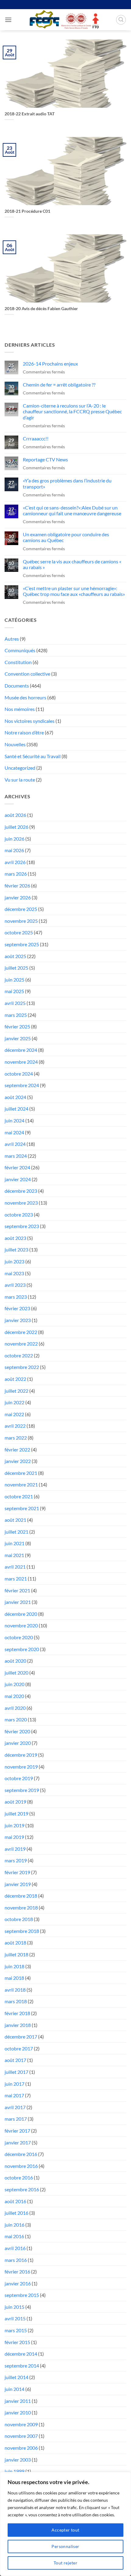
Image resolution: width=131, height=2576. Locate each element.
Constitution (18, 662)
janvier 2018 (18, 2025)
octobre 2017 (19, 2048)
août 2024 (15, 1097)
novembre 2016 (21, 2166)
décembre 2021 (21, 1473)
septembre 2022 (22, 1367)
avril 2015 (15, 2318)
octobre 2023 (19, 1214)
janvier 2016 (18, 2283)
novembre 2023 (21, 1203)
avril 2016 (15, 2248)
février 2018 (17, 2013)
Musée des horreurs (25, 697)
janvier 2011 (18, 2401)
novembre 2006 (21, 2448)
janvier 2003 (18, 2460)
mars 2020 (16, 1719)
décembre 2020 (21, 1614)
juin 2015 (14, 2307)
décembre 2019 (21, 1755)
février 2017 (17, 2131)
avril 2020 (15, 1708)
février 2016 (17, 2271)
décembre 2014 (21, 2354)
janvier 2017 (18, 2142)
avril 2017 (15, 2107)
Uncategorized (20, 768)
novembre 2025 (21, 921)
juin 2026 (14, 839)
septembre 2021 (22, 1508)
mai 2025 (14, 991)
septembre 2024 (22, 1085)
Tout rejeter (65, 2563)
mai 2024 (14, 1132)
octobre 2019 (19, 1778)
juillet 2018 (16, 1954)
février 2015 (17, 2342)
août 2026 (15, 815)
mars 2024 (16, 1156)
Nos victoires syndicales (30, 721)
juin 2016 (14, 2225)
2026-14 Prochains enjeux (50, 364)
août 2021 (15, 1520)
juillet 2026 (16, 827)
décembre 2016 (21, 2154)
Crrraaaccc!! (36, 438)
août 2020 (15, 1661)
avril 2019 (15, 1849)
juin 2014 (14, 2389)
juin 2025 (14, 980)
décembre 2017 (21, 2037)
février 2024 (17, 1167)
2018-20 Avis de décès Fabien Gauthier (41, 309)
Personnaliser (65, 2546)
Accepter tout (65, 2530)
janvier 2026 (18, 897)
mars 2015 (16, 2330)
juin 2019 (14, 1825)
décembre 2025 (21, 909)
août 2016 (15, 2201)
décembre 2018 (21, 1896)
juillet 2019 (16, 1813)
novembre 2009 (21, 2424)
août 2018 (15, 1943)
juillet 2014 (16, 2377)
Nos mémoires (20, 709)
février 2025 (17, 1026)
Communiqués (20, 650)
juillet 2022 (16, 1391)
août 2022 (15, 1379)
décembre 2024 (21, 1050)
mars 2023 (16, 1297)
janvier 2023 (18, 1320)
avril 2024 (15, 1144)
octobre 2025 (19, 932)
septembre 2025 (22, 944)
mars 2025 (16, 1015)
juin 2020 (14, 1684)
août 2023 (15, 1238)
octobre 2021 (19, 1496)
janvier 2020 (18, 1743)
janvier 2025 (18, 1038)
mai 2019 (14, 1837)
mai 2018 (14, 1978)
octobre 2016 (19, 2177)
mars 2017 (16, 2119)
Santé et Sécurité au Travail (33, 756)
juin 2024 (14, 1120)
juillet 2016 (16, 2213)
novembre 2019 (21, 1767)
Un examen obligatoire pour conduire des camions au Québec (66, 537)
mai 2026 (14, 850)
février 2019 (17, 1872)
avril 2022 (15, 1426)
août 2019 (15, 1802)
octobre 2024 (19, 1074)
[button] (8, 20)
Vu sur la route (20, 780)
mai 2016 (14, 2236)
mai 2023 (14, 1273)
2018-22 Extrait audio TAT (30, 114)
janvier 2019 (18, 1884)
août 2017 (15, 2060)
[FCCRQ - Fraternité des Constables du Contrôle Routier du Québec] (64, 20)
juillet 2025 (16, 968)
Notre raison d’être (24, 732)
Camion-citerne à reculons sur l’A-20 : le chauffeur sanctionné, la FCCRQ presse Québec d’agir (72, 411)
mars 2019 (16, 1860)
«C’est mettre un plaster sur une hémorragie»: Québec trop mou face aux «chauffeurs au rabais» (74, 591)
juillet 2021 (16, 1532)
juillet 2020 (16, 1673)
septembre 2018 (22, 1931)
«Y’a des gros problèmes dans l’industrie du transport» (67, 483)
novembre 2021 (21, 1484)
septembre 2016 (22, 2189)
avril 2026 (15, 862)
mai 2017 (14, 2095)
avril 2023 (15, 1285)
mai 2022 (14, 1414)
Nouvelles (15, 744)
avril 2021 (15, 1567)
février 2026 (17, 885)
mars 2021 (16, 1578)
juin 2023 (14, 1261)
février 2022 (17, 1449)
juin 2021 (14, 1543)
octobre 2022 (19, 1355)
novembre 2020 (21, 1625)
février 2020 (17, 1731)
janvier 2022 (18, 1461)
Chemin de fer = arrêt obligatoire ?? (59, 385)
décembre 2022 (21, 1332)
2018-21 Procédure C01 (27, 211)
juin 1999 (14, 2471)
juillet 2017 (16, 2072)
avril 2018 (15, 1990)
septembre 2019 (22, 1790)
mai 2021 (14, 1555)
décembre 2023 (21, 1191)
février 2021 (17, 1590)
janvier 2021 (18, 1602)
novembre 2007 (21, 2436)
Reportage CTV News (45, 459)
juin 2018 (14, 1966)
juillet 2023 (16, 1249)
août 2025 (15, 956)
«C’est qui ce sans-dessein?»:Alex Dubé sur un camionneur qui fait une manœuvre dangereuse (72, 510)
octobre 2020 (19, 1637)
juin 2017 (14, 2084)
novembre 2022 (21, 1344)
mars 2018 (16, 2001)
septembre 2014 (22, 2366)
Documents (17, 686)
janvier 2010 (18, 2412)
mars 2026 (16, 874)
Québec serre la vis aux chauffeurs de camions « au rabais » (72, 564)
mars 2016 (16, 2260)
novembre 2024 (21, 1062)
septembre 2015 (22, 2295)
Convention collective (27, 674)
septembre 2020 (22, 1649)
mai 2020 (14, 1696)
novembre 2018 (21, 1908)
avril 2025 (15, 1003)
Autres (12, 639)
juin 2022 (14, 1402)
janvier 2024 (18, 1179)
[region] (65, 2524)
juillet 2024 (16, 1109)
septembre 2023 (22, 1226)
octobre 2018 (19, 1919)
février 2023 (17, 1308)
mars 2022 (16, 1438)
